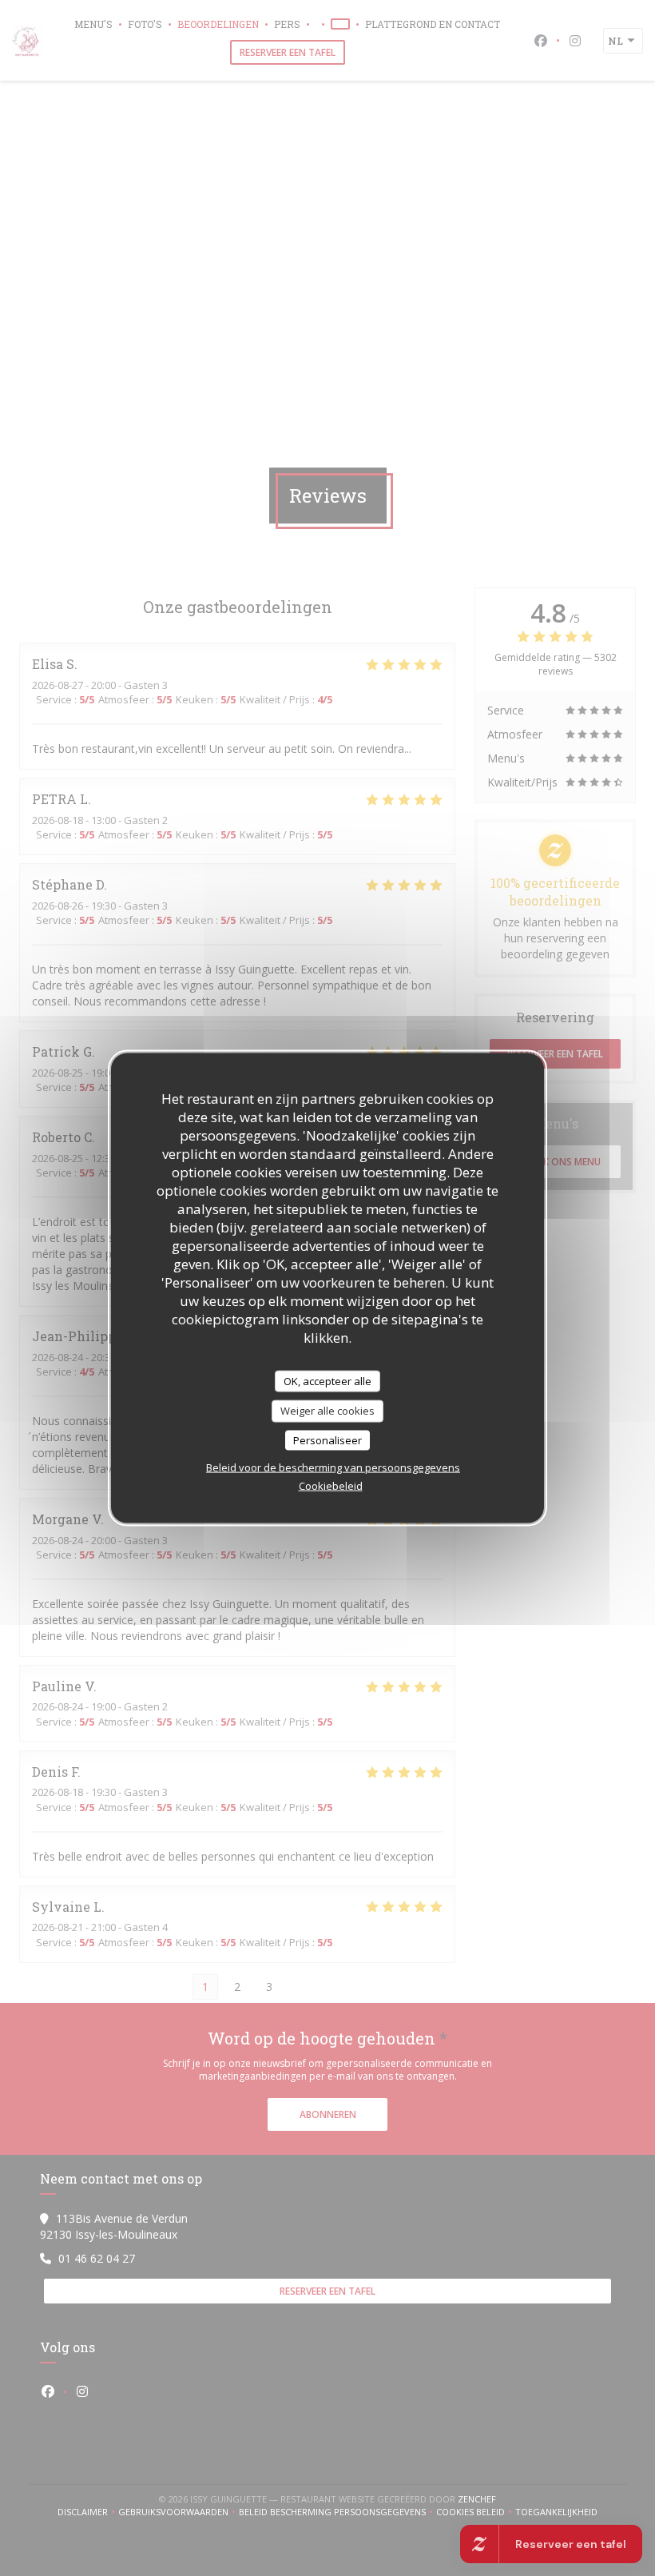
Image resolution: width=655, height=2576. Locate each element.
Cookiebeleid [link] (331, 1486)
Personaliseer (327, 1439)
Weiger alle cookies (327, 1411)
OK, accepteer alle (327, 1380)
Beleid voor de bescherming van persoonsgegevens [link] (333, 1467)
